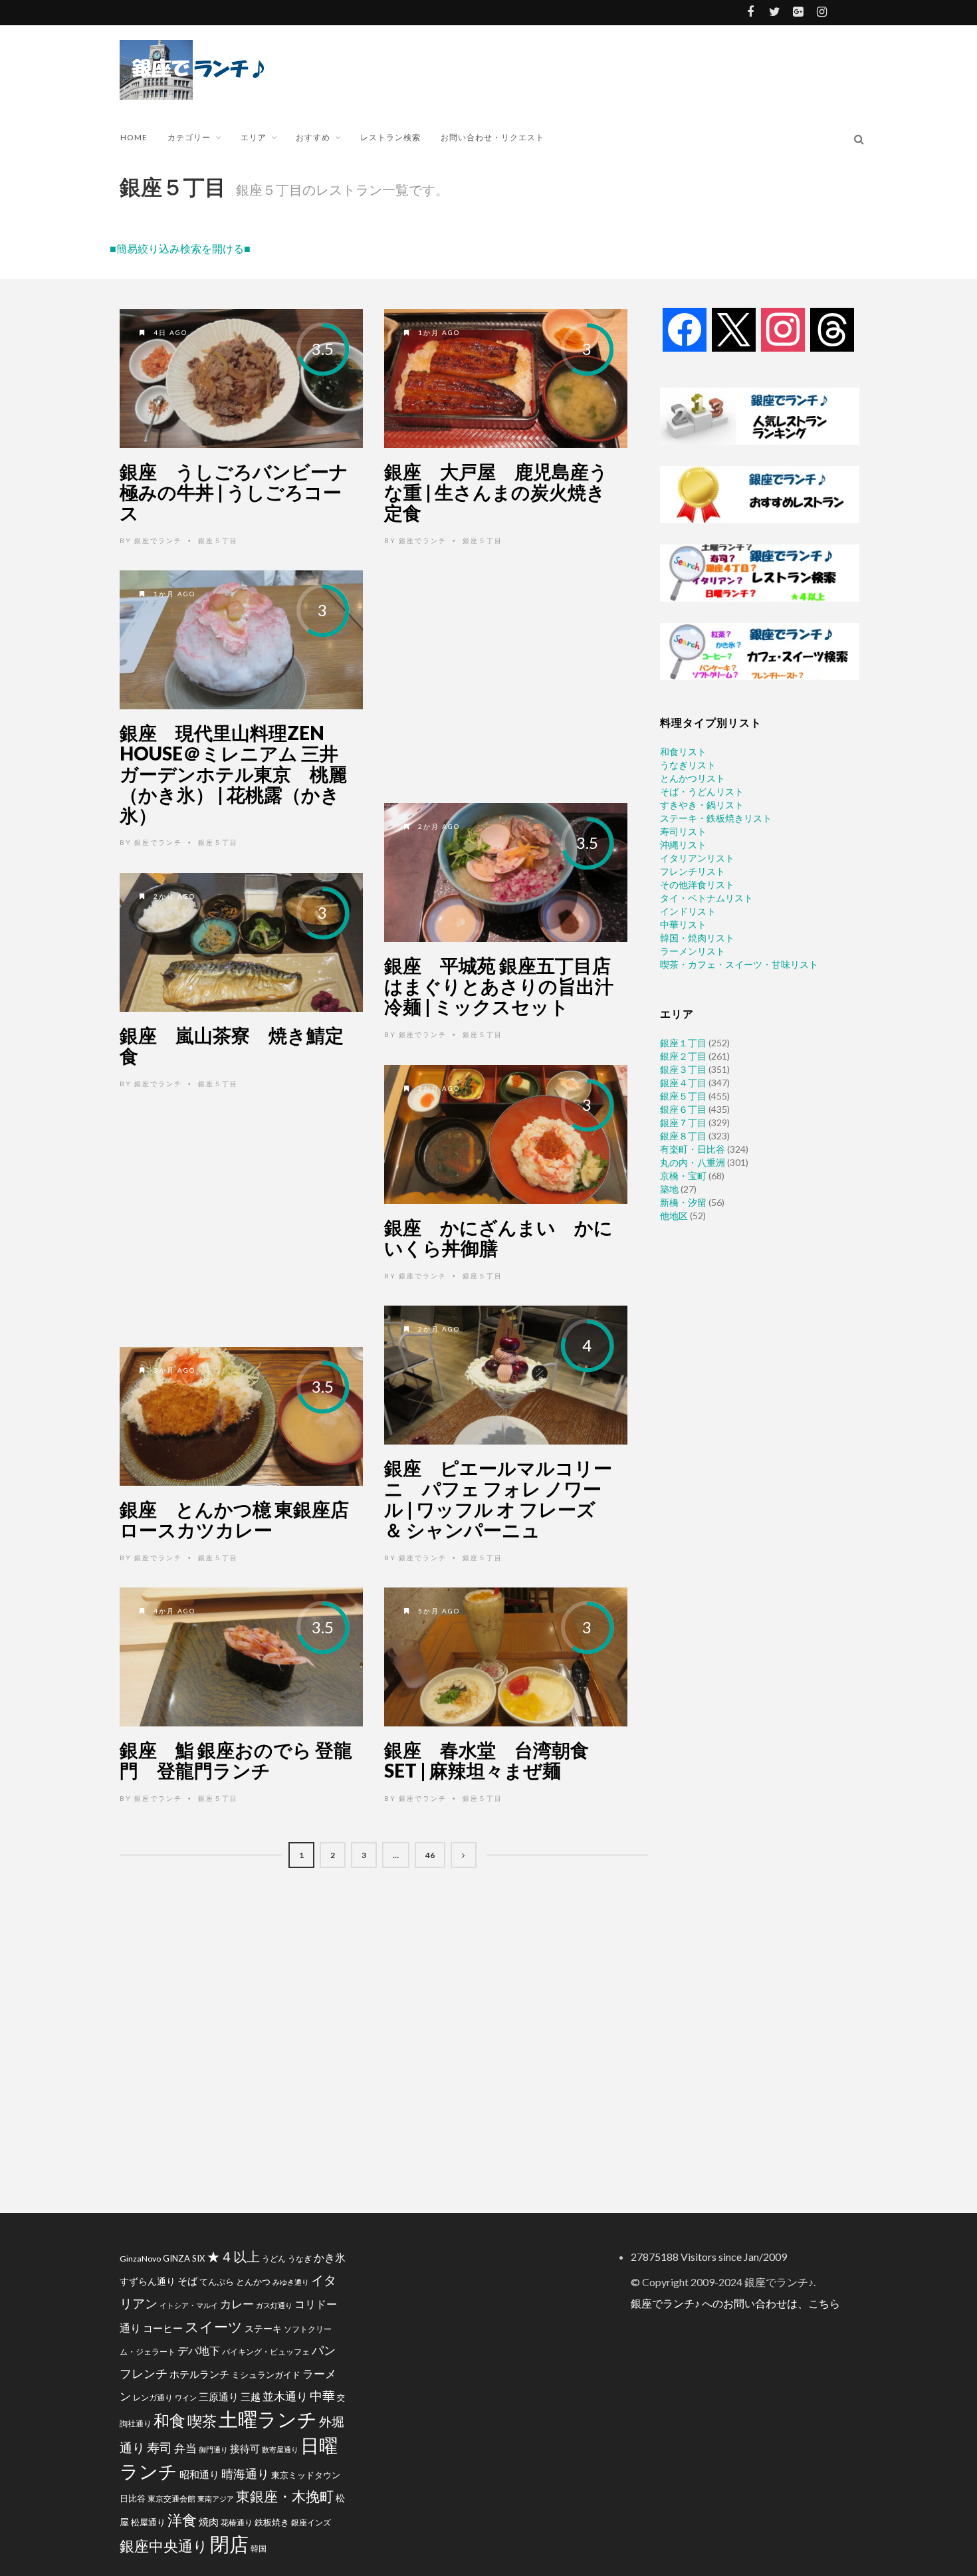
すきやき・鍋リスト (702, 805)
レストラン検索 (390, 137)
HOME (134, 137)
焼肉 (209, 2521)
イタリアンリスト (697, 858)
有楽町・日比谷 (693, 1149)
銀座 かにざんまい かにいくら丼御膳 (498, 1237)
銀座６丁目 (683, 1109)
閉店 (229, 2544)
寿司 (160, 2447)
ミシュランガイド (266, 2375)
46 (430, 1855)
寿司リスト (683, 831)
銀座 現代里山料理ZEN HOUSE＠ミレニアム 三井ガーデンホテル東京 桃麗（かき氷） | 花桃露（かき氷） (233, 773)
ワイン (186, 2398)
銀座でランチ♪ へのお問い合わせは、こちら (735, 2303)
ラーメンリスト (693, 951)
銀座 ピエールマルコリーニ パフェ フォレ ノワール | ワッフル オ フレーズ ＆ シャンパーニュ (498, 1498)
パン (324, 2350)
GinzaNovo (140, 2259)
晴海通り (245, 2474)
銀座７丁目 (683, 1122)
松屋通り (148, 2522)
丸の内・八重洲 (693, 1162)
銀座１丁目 (683, 1043)
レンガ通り (153, 2398)
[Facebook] (685, 329)
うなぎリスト (688, 765)
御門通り (213, 2449)
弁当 (185, 2448)
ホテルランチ (199, 2374)
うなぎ (300, 2259)
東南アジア (216, 2499)
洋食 (182, 2520)
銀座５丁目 (218, 540)
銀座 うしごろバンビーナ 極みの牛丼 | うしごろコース (243, 492)
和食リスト (683, 752)
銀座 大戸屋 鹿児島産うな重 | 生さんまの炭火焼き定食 (496, 492)
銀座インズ (311, 2522)
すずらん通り (148, 2281)
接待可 (245, 2448)
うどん (274, 2259)
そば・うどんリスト (702, 791)
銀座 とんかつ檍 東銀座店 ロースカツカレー (244, 1519)
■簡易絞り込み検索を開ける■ (180, 248)
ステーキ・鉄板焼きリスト (716, 818)
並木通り (285, 2396)
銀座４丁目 (683, 1083)
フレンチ (144, 2373)
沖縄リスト (683, 845)
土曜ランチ (268, 2419)
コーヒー (163, 2328)
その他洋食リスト (697, 884)
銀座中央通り (164, 2546)
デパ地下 (199, 2350)
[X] (734, 329)
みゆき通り (291, 2282)
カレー (237, 2304)
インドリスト (688, 911)
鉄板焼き (272, 2522)
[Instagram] (783, 329)
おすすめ (313, 137)
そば (187, 2281)
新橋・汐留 (683, 1202)
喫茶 (202, 2421)
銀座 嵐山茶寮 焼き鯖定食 (232, 1045)
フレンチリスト (693, 871)
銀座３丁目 (683, 1069)
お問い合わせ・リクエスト (492, 137)
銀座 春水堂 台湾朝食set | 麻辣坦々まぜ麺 (487, 1760)
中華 (322, 2396)
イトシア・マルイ (189, 2305)
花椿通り (237, 2522)
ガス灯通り (274, 2305)
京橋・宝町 (683, 1176)
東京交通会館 (171, 2498)
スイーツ (214, 2326)
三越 (251, 2397)
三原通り (219, 2397)
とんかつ (253, 2282)
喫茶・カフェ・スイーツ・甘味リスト (739, 964)
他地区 (674, 1216)
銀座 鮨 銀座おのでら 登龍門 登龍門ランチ (236, 1760)
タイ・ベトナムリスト (706, 898)
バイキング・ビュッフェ (266, 2352)
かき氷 (330, 2257)
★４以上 (233, 2257)
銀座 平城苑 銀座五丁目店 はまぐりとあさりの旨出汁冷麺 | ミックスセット (507, 986)
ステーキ (263, 2328)
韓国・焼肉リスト (697, 938)
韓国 (259, 2548)
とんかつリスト (693, 778)
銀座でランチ (158, 540)
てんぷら (217, 2282)
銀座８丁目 (683, 1136)
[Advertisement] (528, 68)
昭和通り (199, 2474)
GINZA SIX (184, 2258)
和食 (169, 2420)
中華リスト (683, 924)
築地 (669, 1189)
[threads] (832, 329)
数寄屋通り (280, 2449)
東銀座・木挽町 (285, 2496)
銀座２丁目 (683, 1056)
